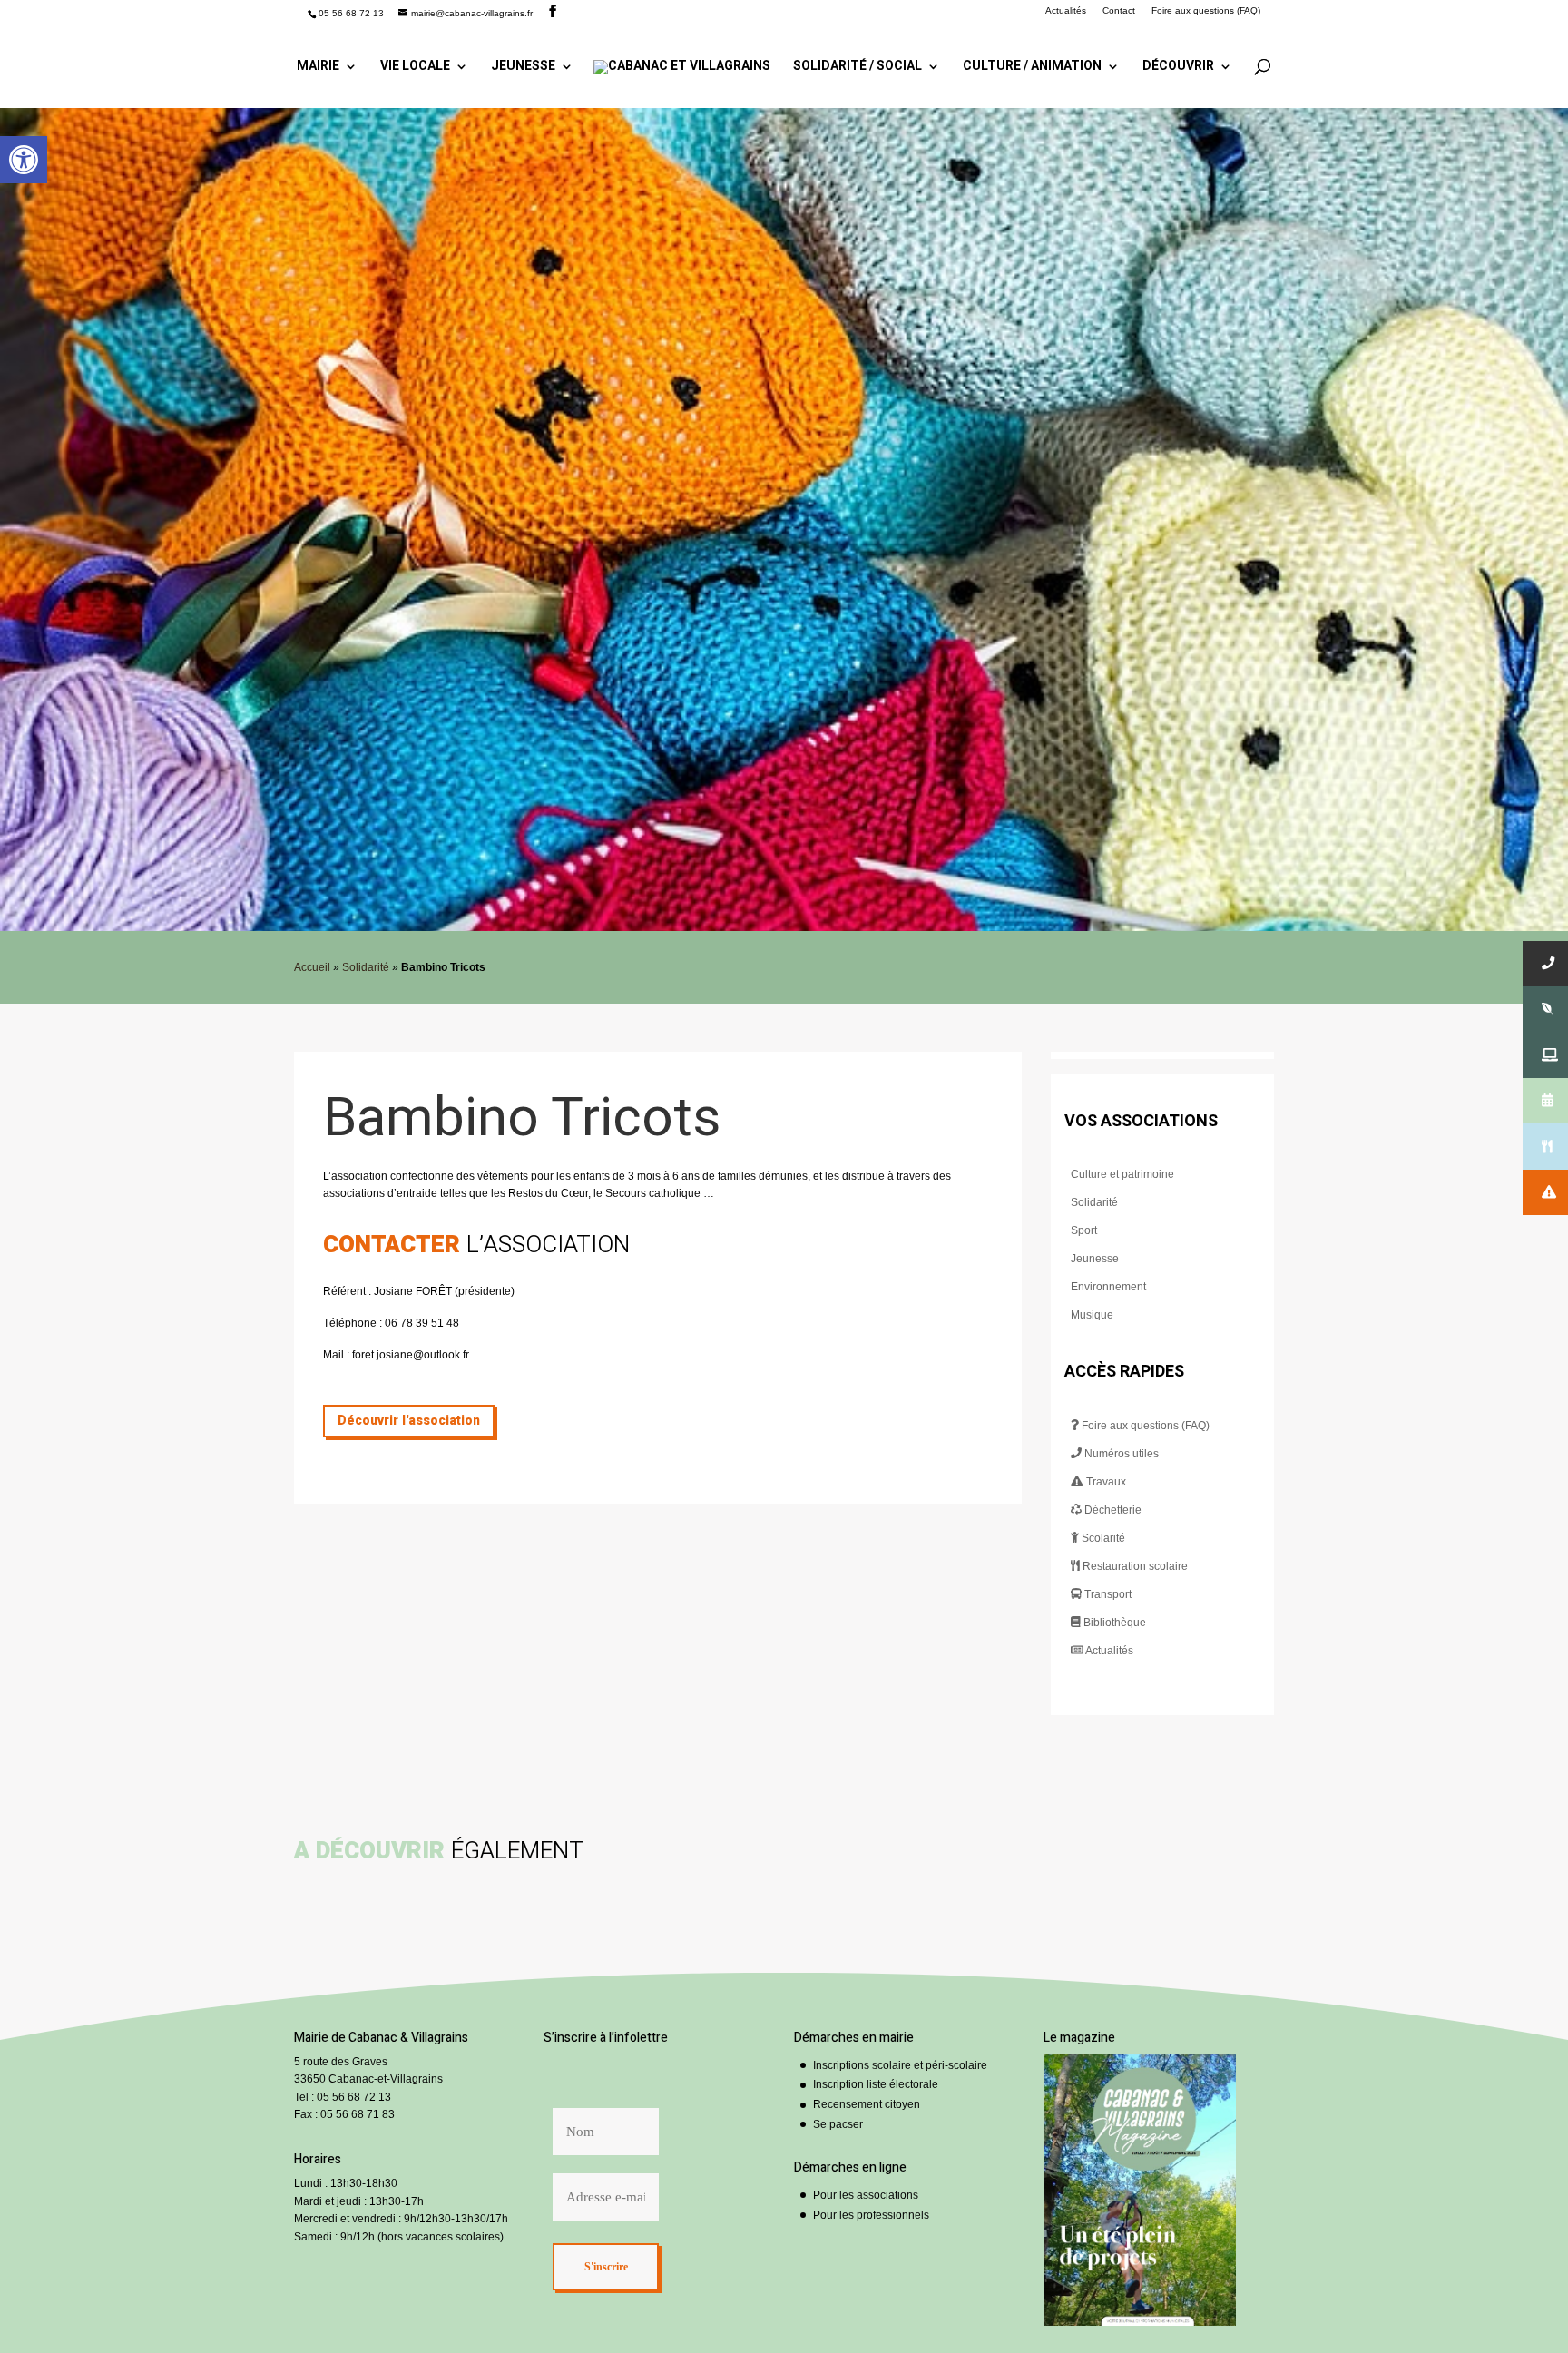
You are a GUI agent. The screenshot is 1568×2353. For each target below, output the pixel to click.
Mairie (318, 68)
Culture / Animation (1032, 68)
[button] (24, 160)
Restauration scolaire (1134, 1566)
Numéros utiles (1120, 1454)
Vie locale (415, 68)
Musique (1092, 1315)
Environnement (1108, 1287)
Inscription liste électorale (876, 2084)
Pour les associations (866, 2195)
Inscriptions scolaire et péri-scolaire (900, 2065)
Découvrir (1178, 68)
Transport (1107, 1594)
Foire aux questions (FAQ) (1206, 11)
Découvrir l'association (409, 1421)
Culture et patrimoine (1122, 1174)
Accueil (312, 967)
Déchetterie (1112, 1510)
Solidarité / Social (857, 68)
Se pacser (838, 2124)
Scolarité (1102, 1538)
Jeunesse (523, 68)
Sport (1084, 1230)
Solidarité (366, 967)
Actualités (1066, 11)
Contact (1119, 11)
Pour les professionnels (871, 2215)
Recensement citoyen (867, 2104)
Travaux (1105, 1482)
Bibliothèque (1113, 1623)
